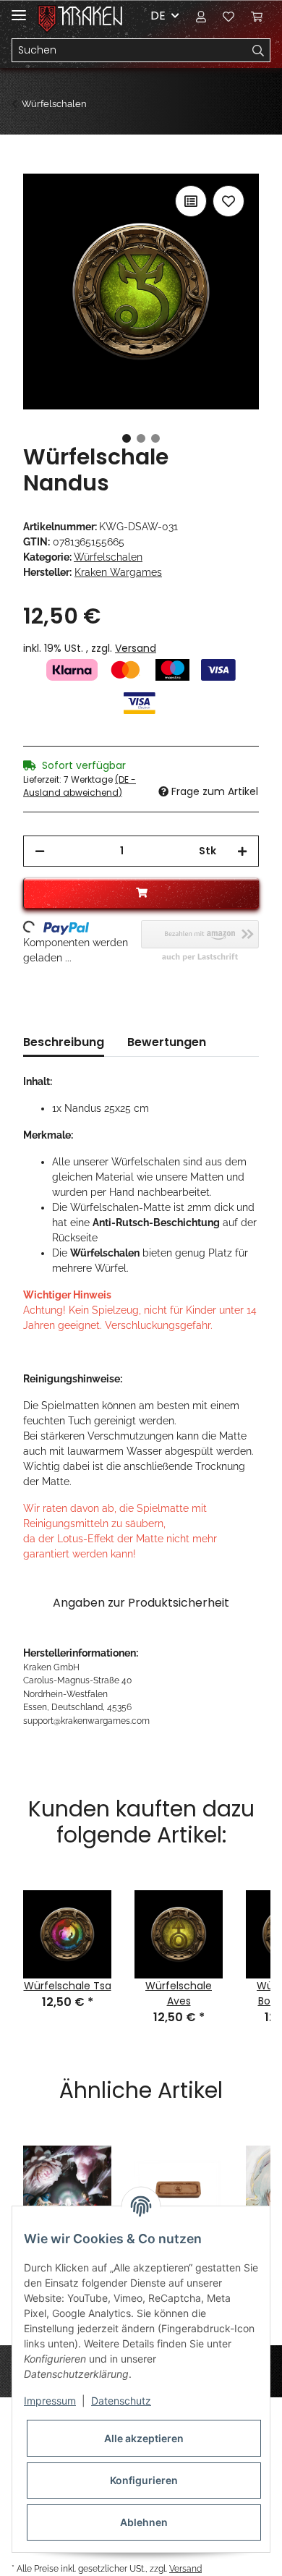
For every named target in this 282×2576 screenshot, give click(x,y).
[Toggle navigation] (19, 9)
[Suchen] (258, 51)
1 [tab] (127, 438)
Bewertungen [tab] (167, 1042)
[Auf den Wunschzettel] (228, 201)
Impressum (50, 2401)
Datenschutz (121, 2401)
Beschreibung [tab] (64, 1042)
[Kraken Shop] (90, 16)
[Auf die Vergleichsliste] (191, 201)
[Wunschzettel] (228, 16)
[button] (201, 16)
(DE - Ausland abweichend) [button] (80, 786)
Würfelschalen (108, 557)
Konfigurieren (144, 2480)
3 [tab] (155, 438)
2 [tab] (141, 438)
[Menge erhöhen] (242, 851)
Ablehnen (144, 2522)
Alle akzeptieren (144, 2438)
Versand (136, 648)
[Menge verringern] (40, 851)
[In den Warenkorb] (35, 166)
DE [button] (158, 16)
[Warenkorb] (257, 16)
